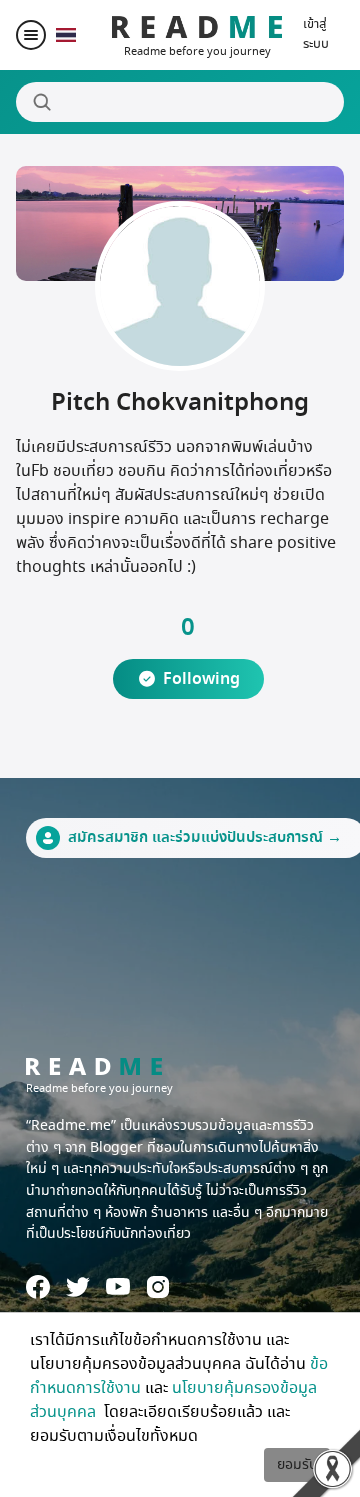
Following (201, 679)
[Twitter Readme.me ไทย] (78, 1287)
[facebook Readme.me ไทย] (38, 1287)
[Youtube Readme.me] (118, 1286)
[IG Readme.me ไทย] (158, 1287)
